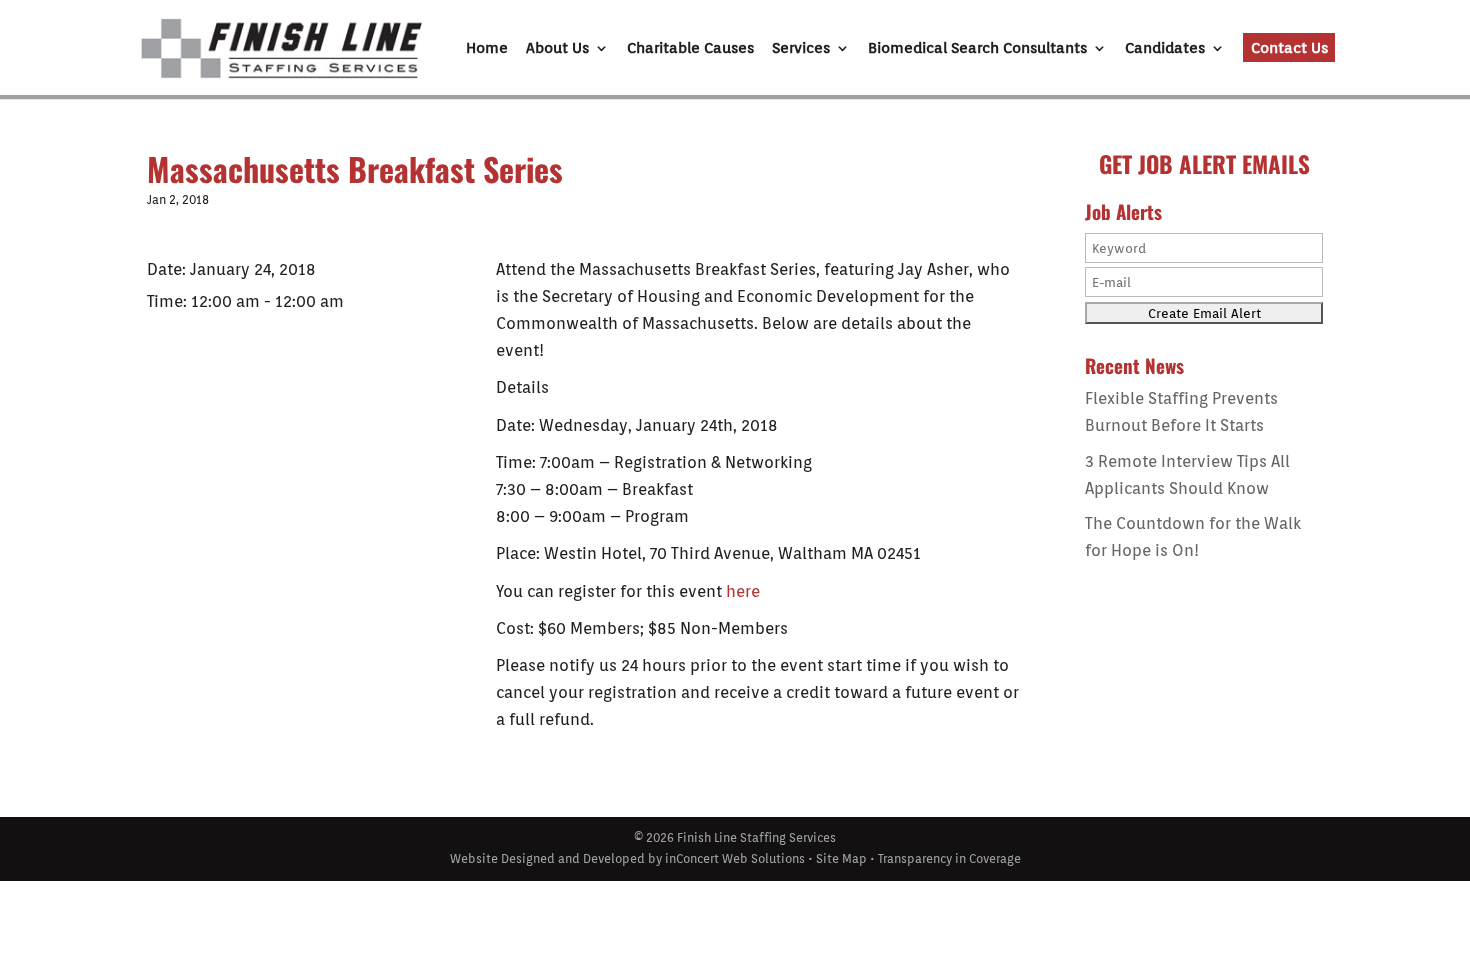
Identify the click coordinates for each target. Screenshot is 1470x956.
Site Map (841, 858)
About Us (557, 49)
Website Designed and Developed (547, 858)
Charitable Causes (690, 49)
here (743, 591)
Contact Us (1289, 48)
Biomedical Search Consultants (977, 49)
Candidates (1165, 49)
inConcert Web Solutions (735, 858)
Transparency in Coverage (949, 858)
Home (487, 49)
